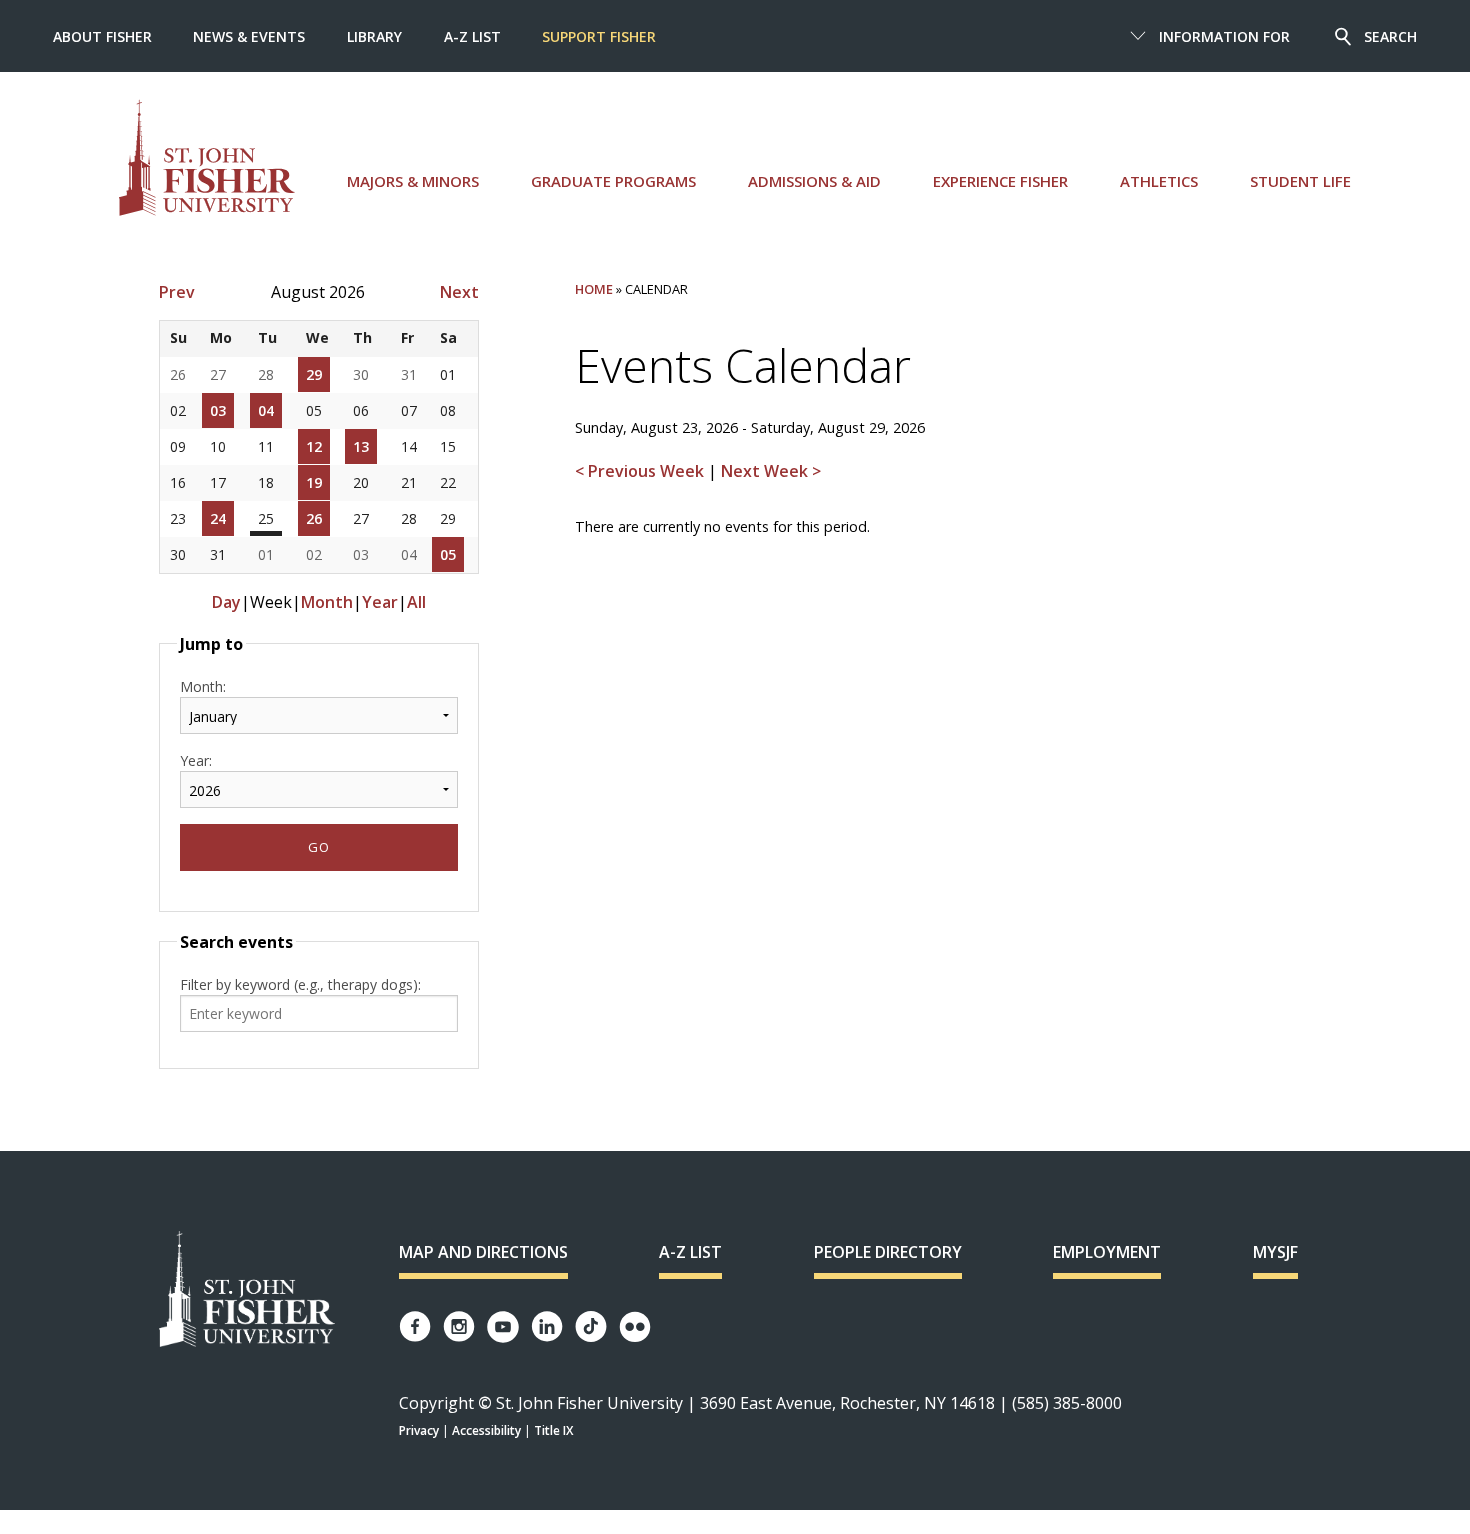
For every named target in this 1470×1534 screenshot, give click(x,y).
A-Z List (472, 36)
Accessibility (486, 1430)
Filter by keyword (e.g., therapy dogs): (300, 984)
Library (374, 36)
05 (448, 554)
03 (218, 410)
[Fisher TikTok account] (591, 1326)
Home (594, 289)
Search (1390, 36)
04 (266, 410)
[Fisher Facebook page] (415, 1326)
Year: (196, 760)
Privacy (419, 1430)
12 (314, 446)
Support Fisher (599, 36)
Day (226, 602)
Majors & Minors (413, 181)
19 (314, 482)
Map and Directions (483, 1252)
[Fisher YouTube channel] (503, 1327)
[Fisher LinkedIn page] (547, 1326)
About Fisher (102, 36)
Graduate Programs (613, 181)
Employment (1107, 1252)
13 (361, 446)
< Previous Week (641, 471)
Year (380, 602)
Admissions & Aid (814, 181)
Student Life (1300, 181)
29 (314, 374)
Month (327, 602)
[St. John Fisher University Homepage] (247, 1290)
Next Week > (771, 471)
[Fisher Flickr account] (635, 1327)
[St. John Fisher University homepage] (207, 157)
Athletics (1159, 181)
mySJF (1275, 1252)
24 (218, 518)
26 (314, 518)
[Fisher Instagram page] (459, 1326)
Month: (203, 686)
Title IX (553, 1430)
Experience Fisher (1000, 181)
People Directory (888, 1252)
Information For (1224, 36)
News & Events (249, 36)
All (416, 602)
